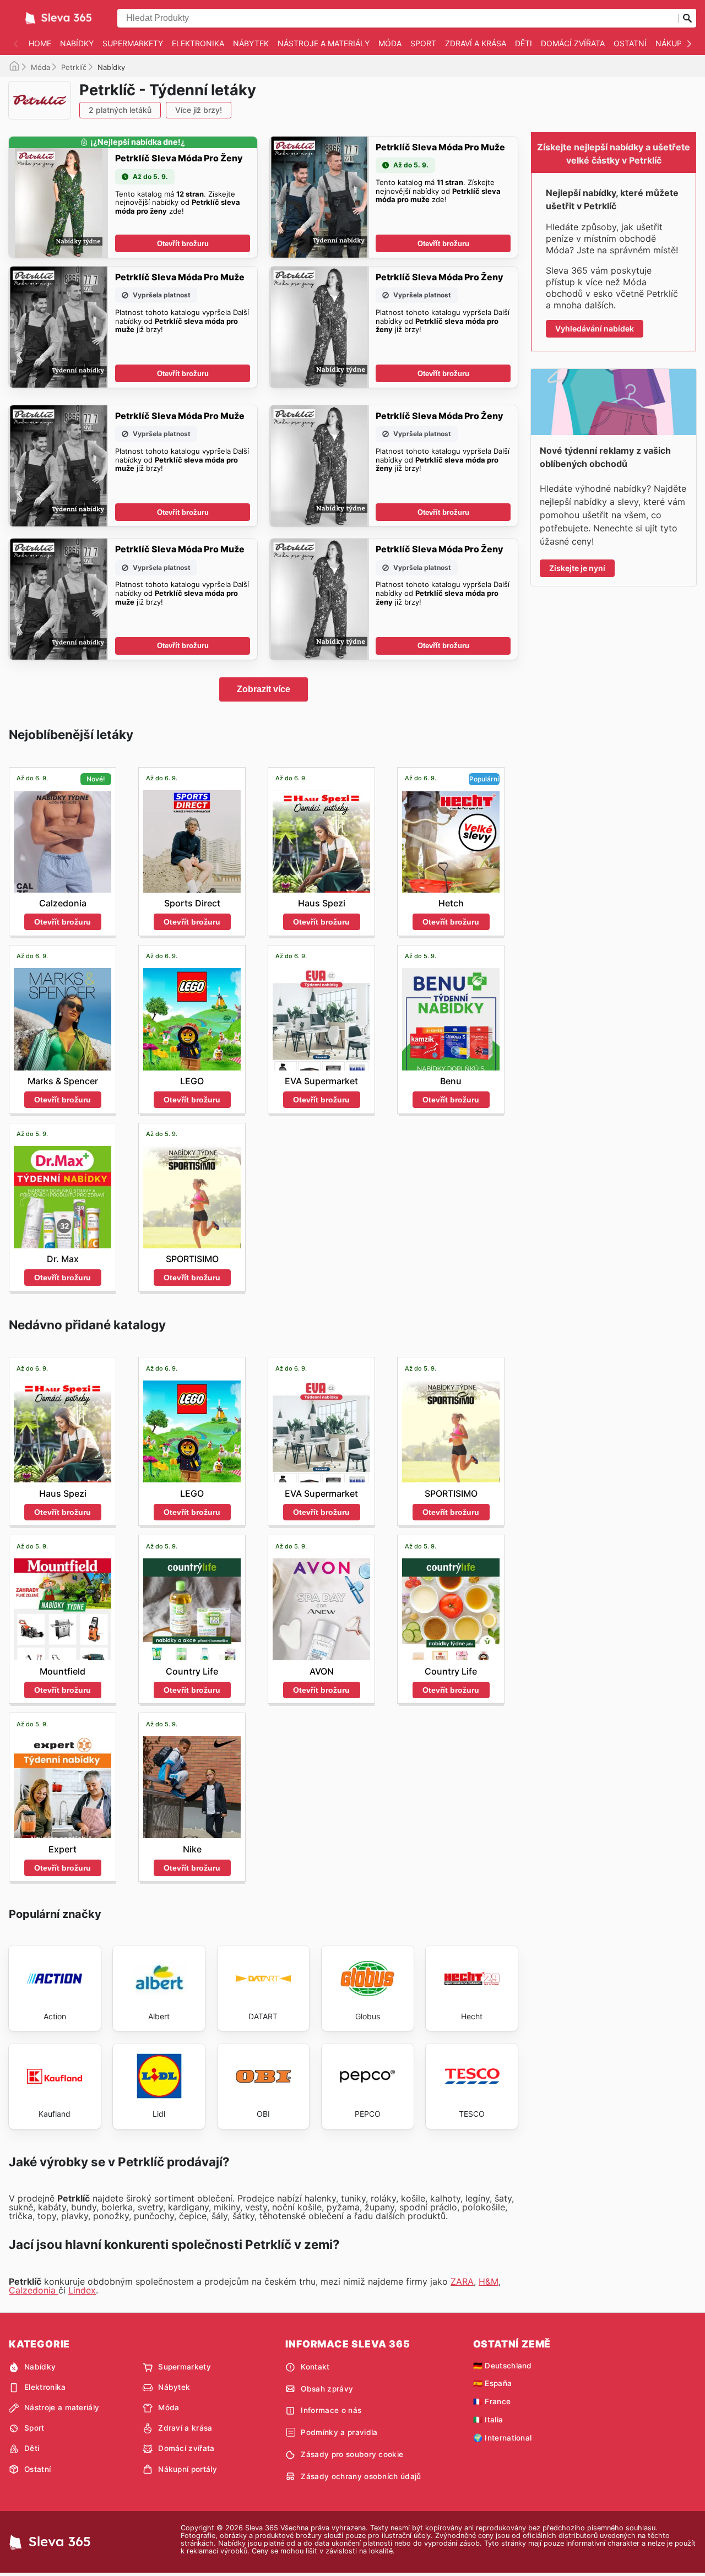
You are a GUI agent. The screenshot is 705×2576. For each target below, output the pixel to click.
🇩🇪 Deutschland (503, 2366)
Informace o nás (331, 2410)
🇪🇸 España (493, 2383)
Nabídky (77, 43)
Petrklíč (74, 67)
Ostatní (630, 43)
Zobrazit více (264, 689)
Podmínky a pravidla (339, 2432)
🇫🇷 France (492, 2401)
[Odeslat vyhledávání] (687, 18)
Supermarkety (133, 43)
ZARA (462, 2281)
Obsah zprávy (327, 2389)
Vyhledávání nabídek (595, 328)
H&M (489, 2281)
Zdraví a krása (476, 43)
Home (40, 43)
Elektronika (198, 43)
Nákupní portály (188, 2469)
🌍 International (503, 2438)
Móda (390, 43)
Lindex (82, 2290)
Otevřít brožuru (183, 244)
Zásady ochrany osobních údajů (361, 2476)
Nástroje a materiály (324, 43)
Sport (423, 43)
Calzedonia (34, 2290)
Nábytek (251, 43)
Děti (524, 43)
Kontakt (315, 2367)
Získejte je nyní (577, 568)
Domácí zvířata (573, 43)
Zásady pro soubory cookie (352, 2454)
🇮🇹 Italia (488, 2420)
